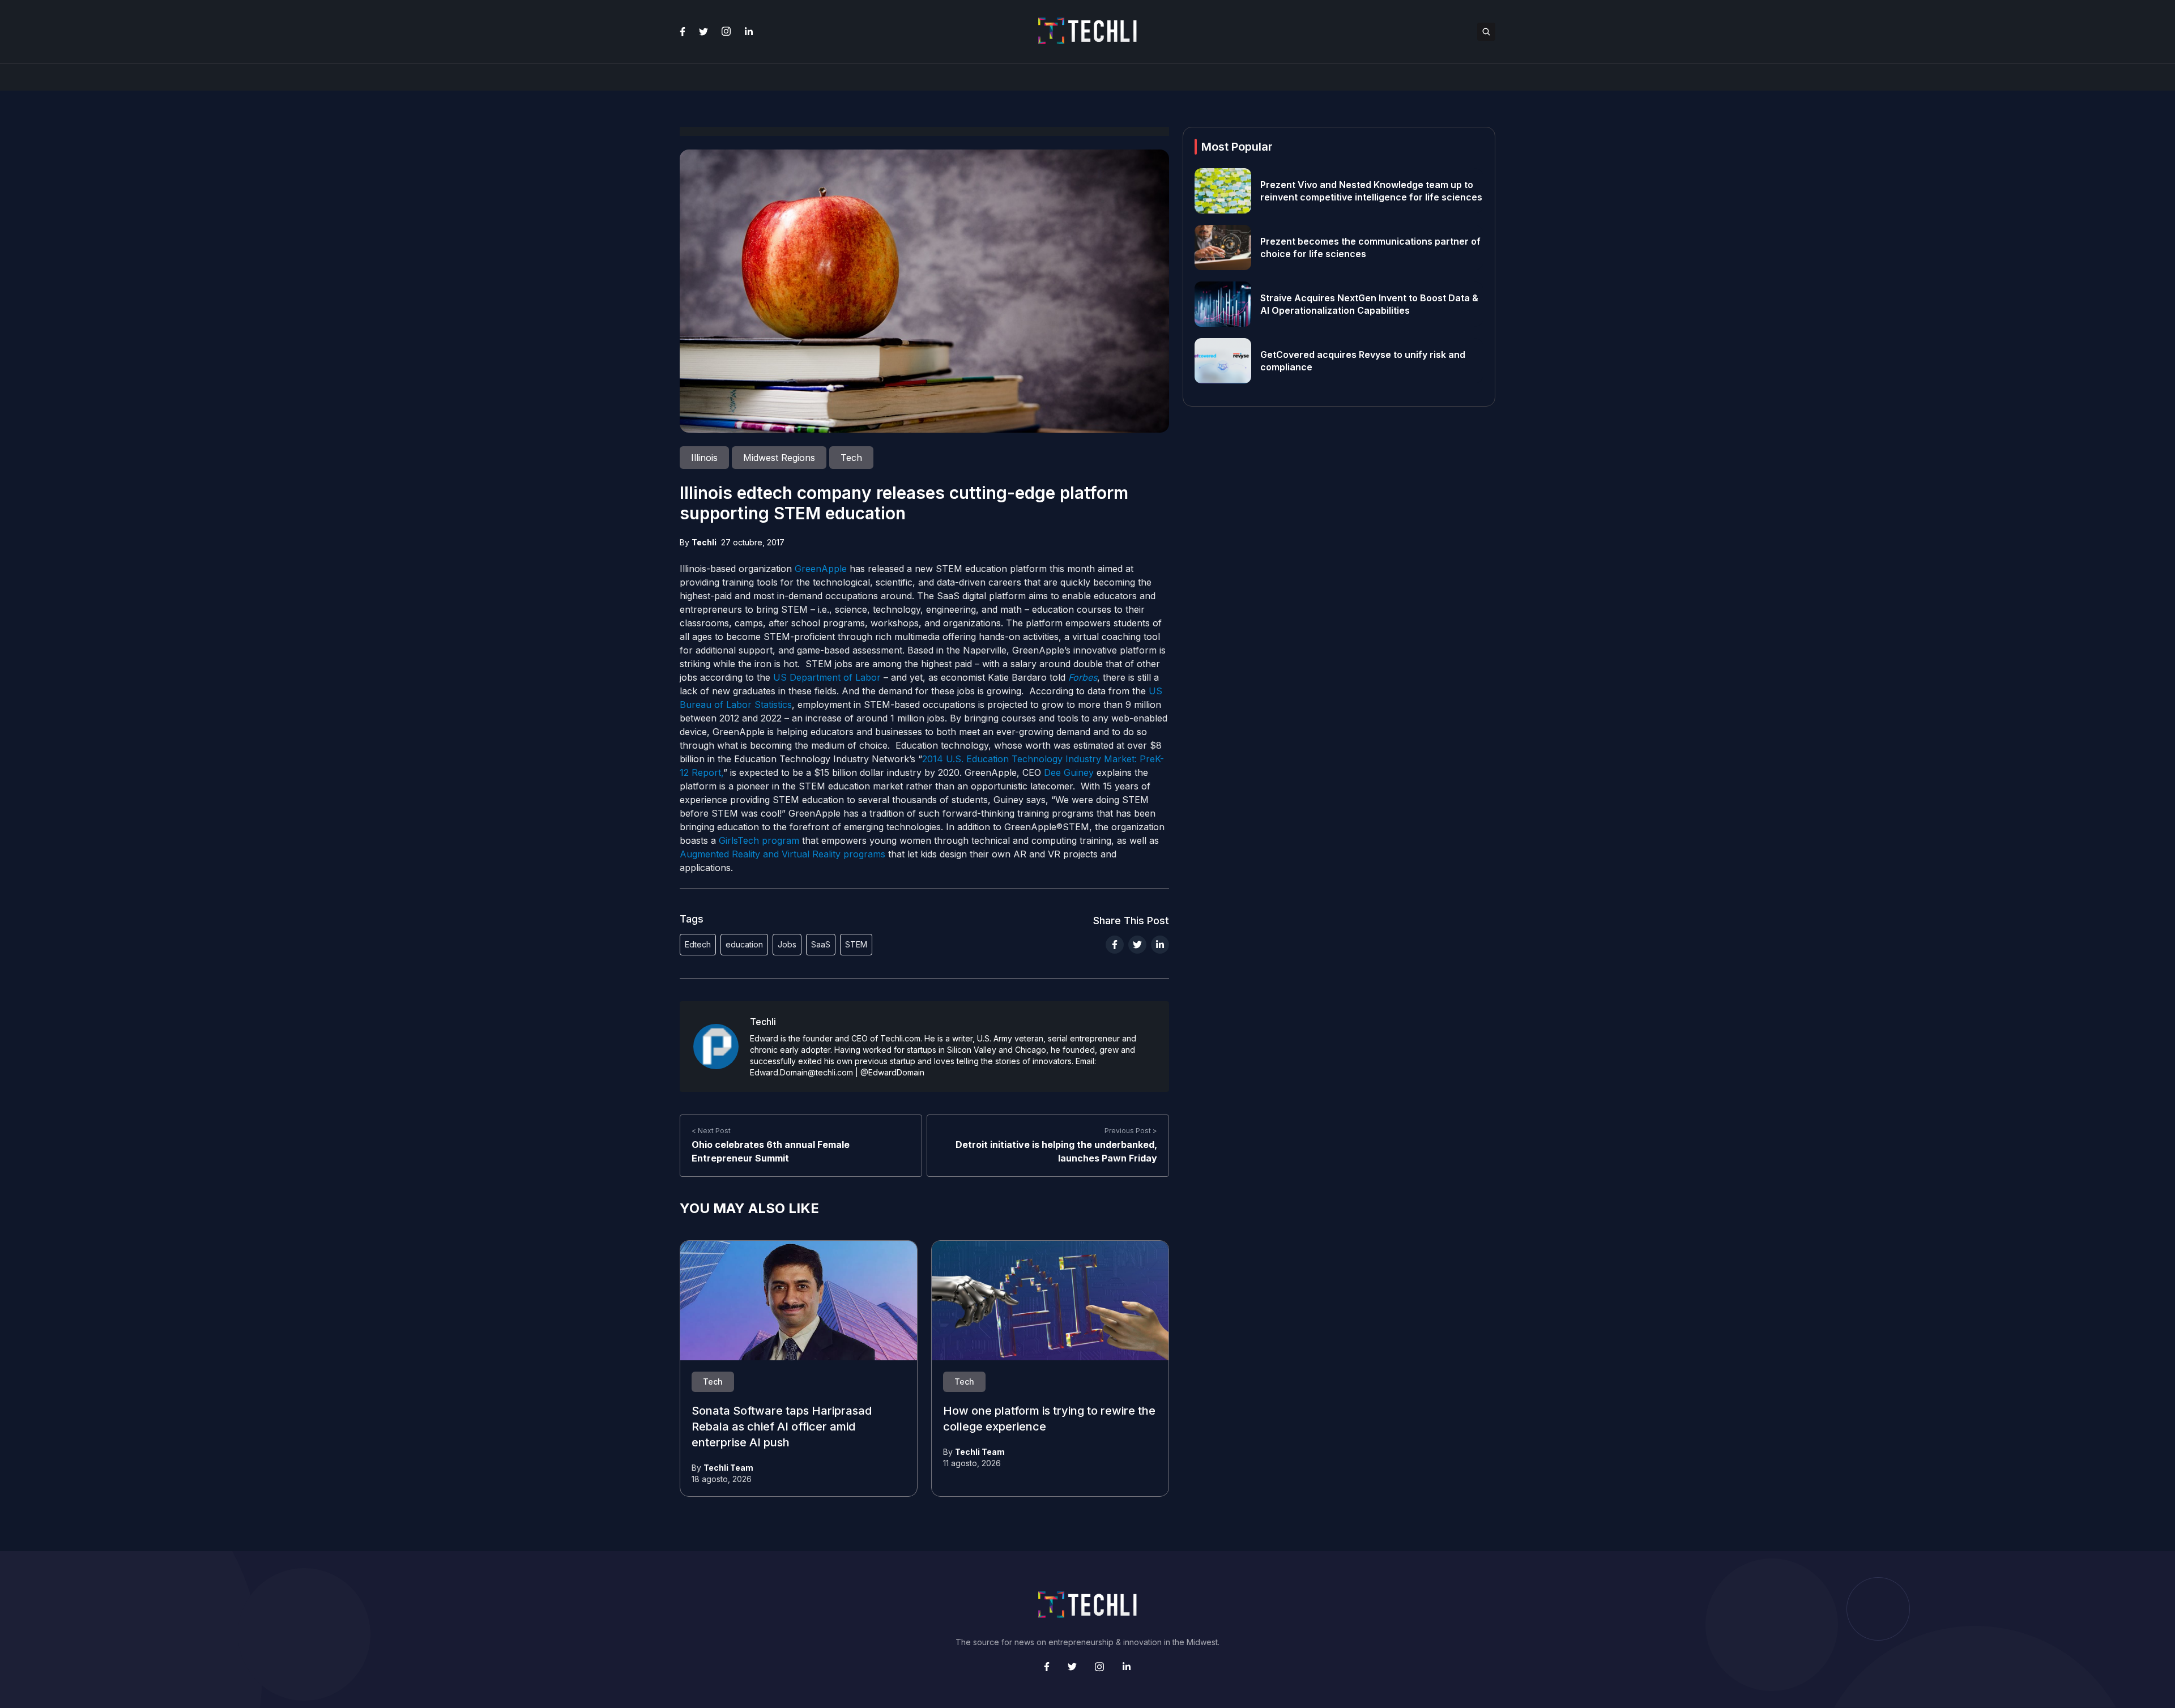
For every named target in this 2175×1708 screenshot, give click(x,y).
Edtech (698, 944)
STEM (856, 944)
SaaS (821, 944)
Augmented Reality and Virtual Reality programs (782, 854)
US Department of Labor (826, 677)
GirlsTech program (759, 840)
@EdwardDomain (892, 1072)
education (744, 944)
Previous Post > (1131, 1131)
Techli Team (728, 1468)
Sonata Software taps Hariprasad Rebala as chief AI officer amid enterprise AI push (782, 1427)
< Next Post (711, 1131)
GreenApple (821, 569)
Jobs (787, 944)
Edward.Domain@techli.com (801, 1072)
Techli (704, 542)
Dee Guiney (1069, 772)
